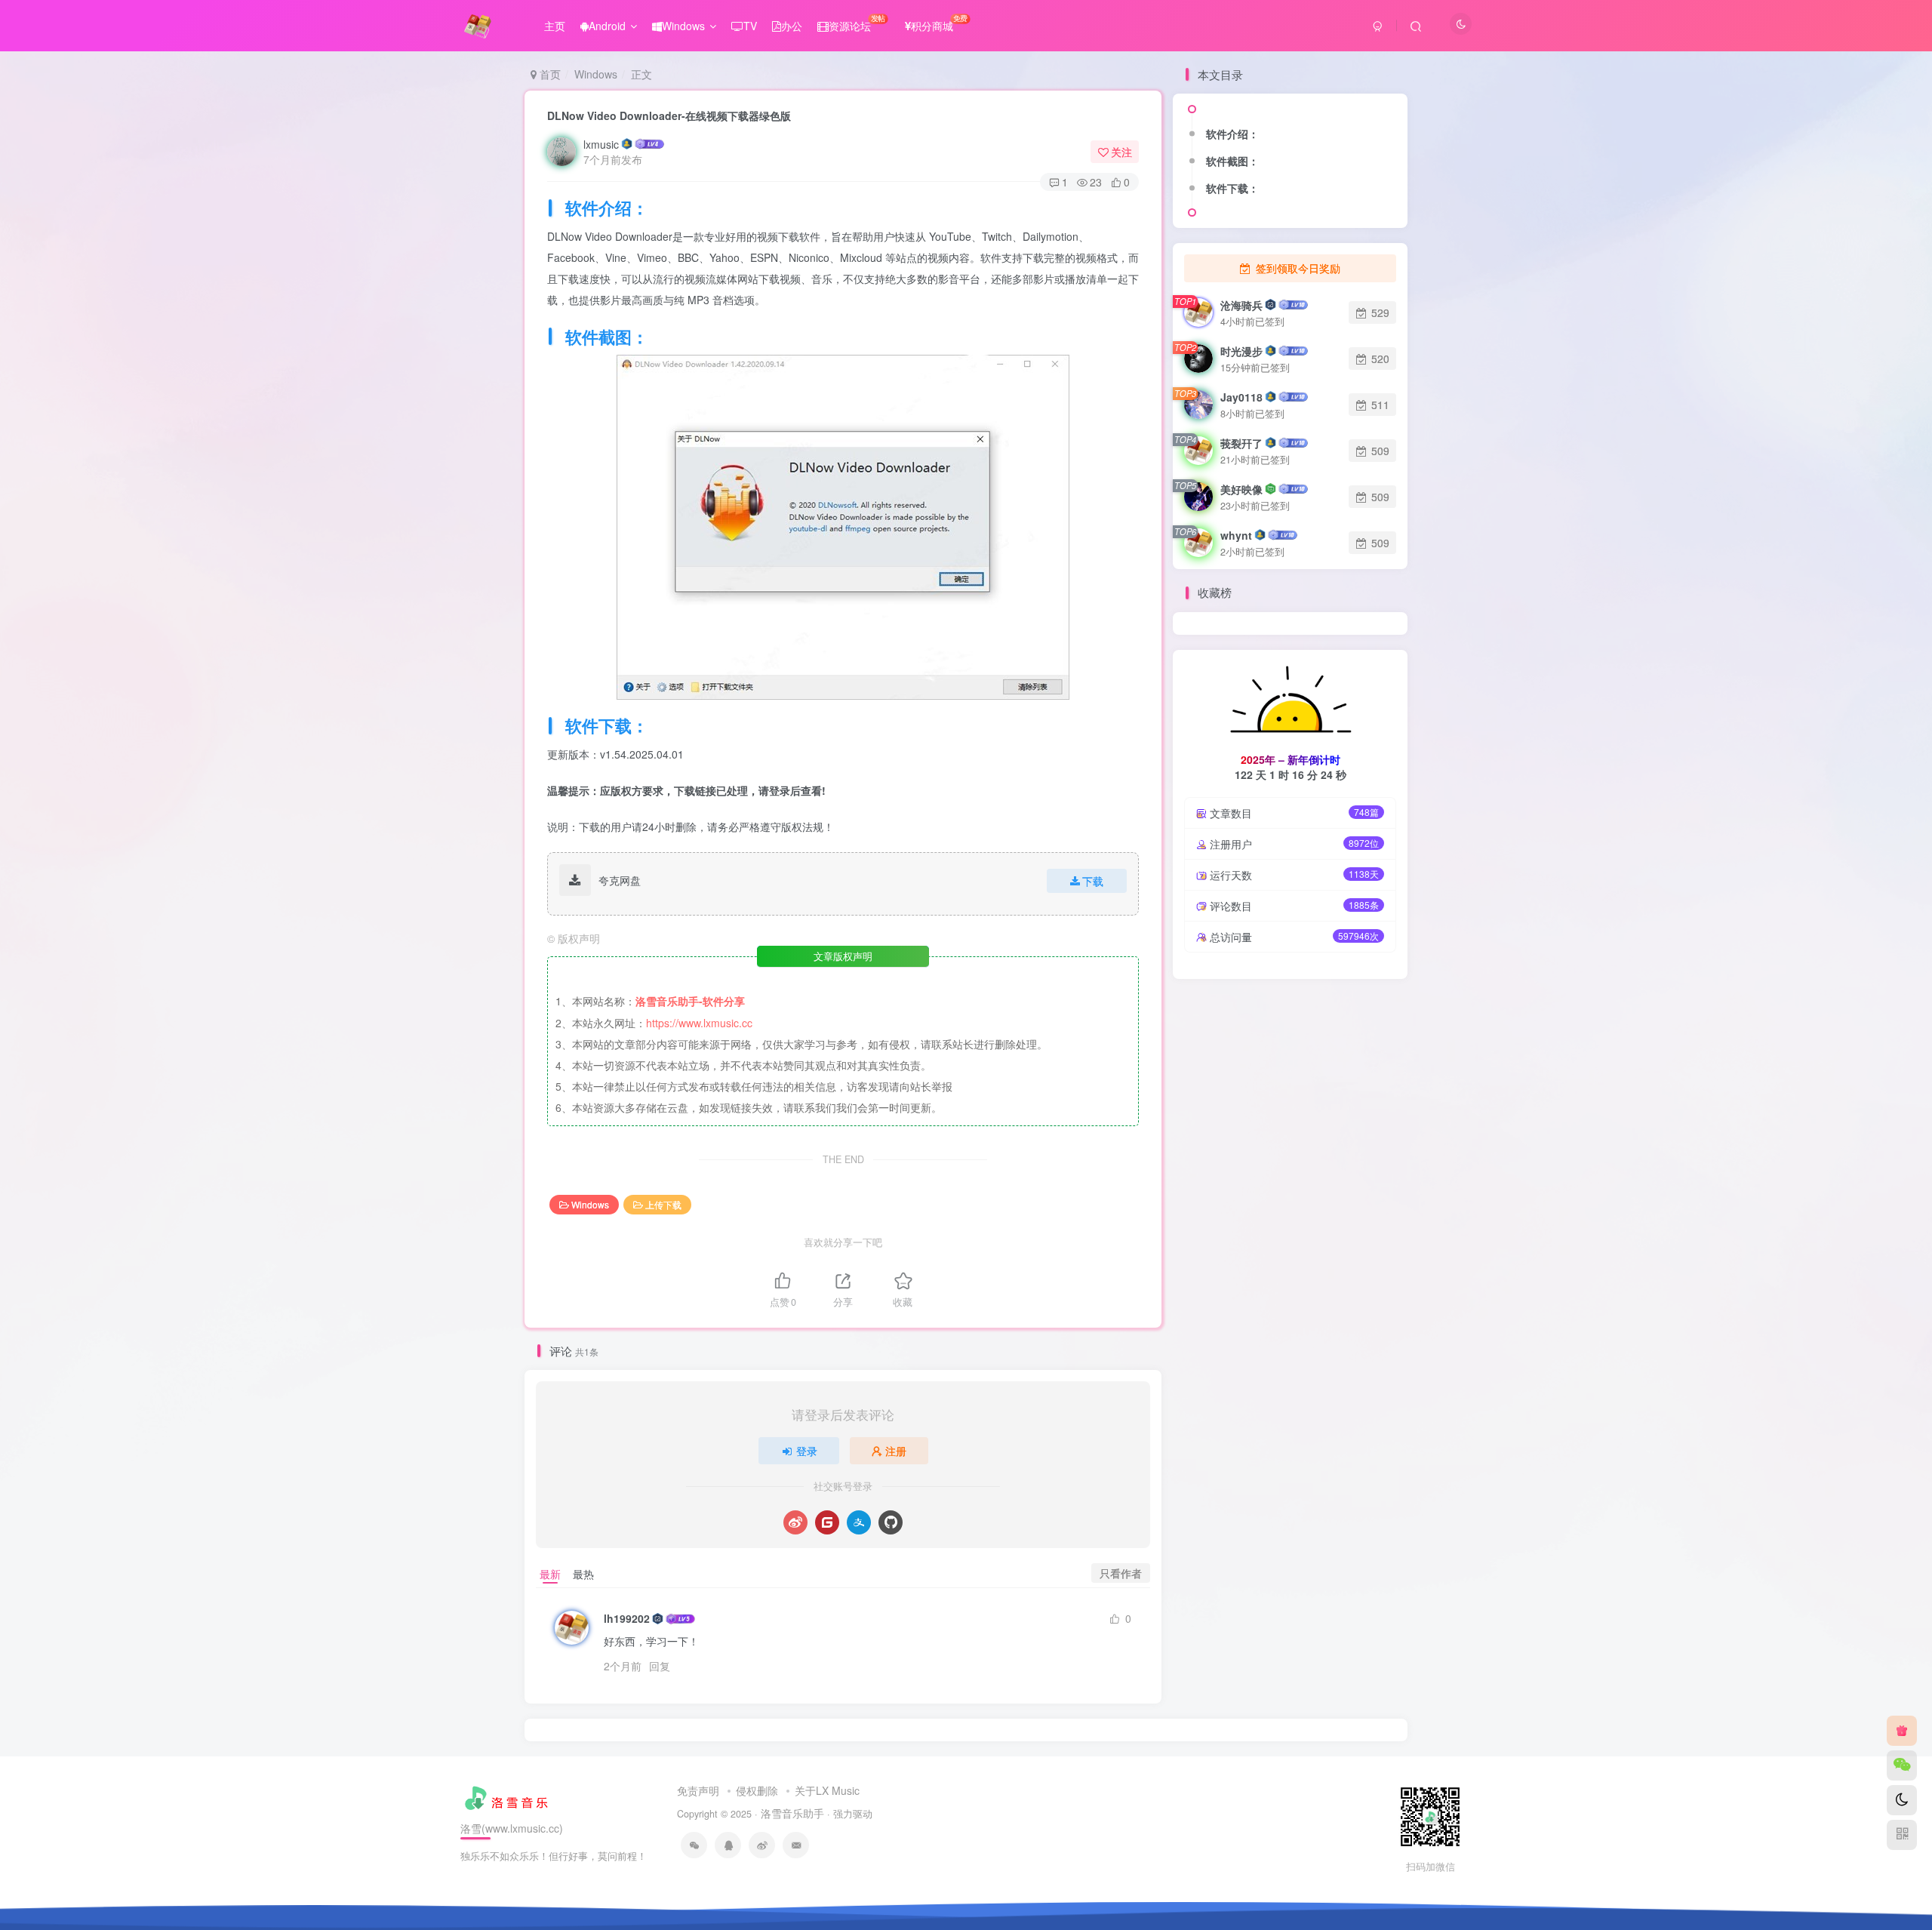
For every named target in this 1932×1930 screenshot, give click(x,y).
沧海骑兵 (1241, 305)
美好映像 (1241, 489)
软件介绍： (1232, 134)
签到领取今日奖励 (1297, 268)
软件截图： (1232, 161)
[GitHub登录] (891, 1522)
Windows (683, 26)
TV (750, 26)
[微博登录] (795, 1522)
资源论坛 (857, 23)
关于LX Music (827, 1790)
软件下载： (1232, 188)
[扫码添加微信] (1902, 1765)
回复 (660, 1666)
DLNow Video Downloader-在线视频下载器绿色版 (669, 115)
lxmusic (601, 144)
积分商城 (939, 23)
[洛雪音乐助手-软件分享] (508, 1796)
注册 (896, 1451)
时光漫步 (1241, 351)
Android (607, 26)
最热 (583, 1574)
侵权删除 (757, 1790)
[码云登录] (827, 1522)
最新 (550, 1574)
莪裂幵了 (1241, 443)
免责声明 (698, 1790)
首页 (549, 74)
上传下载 (663, 1204)
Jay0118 (1241, 397)
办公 (792, 26)
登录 (807, 1451)
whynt (1236, 535)
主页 (555, 26)
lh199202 (627, 1618)
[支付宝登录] (859, 1522)
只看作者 (1121, 1573)
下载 (1093, 881)
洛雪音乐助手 (792, 1813)
